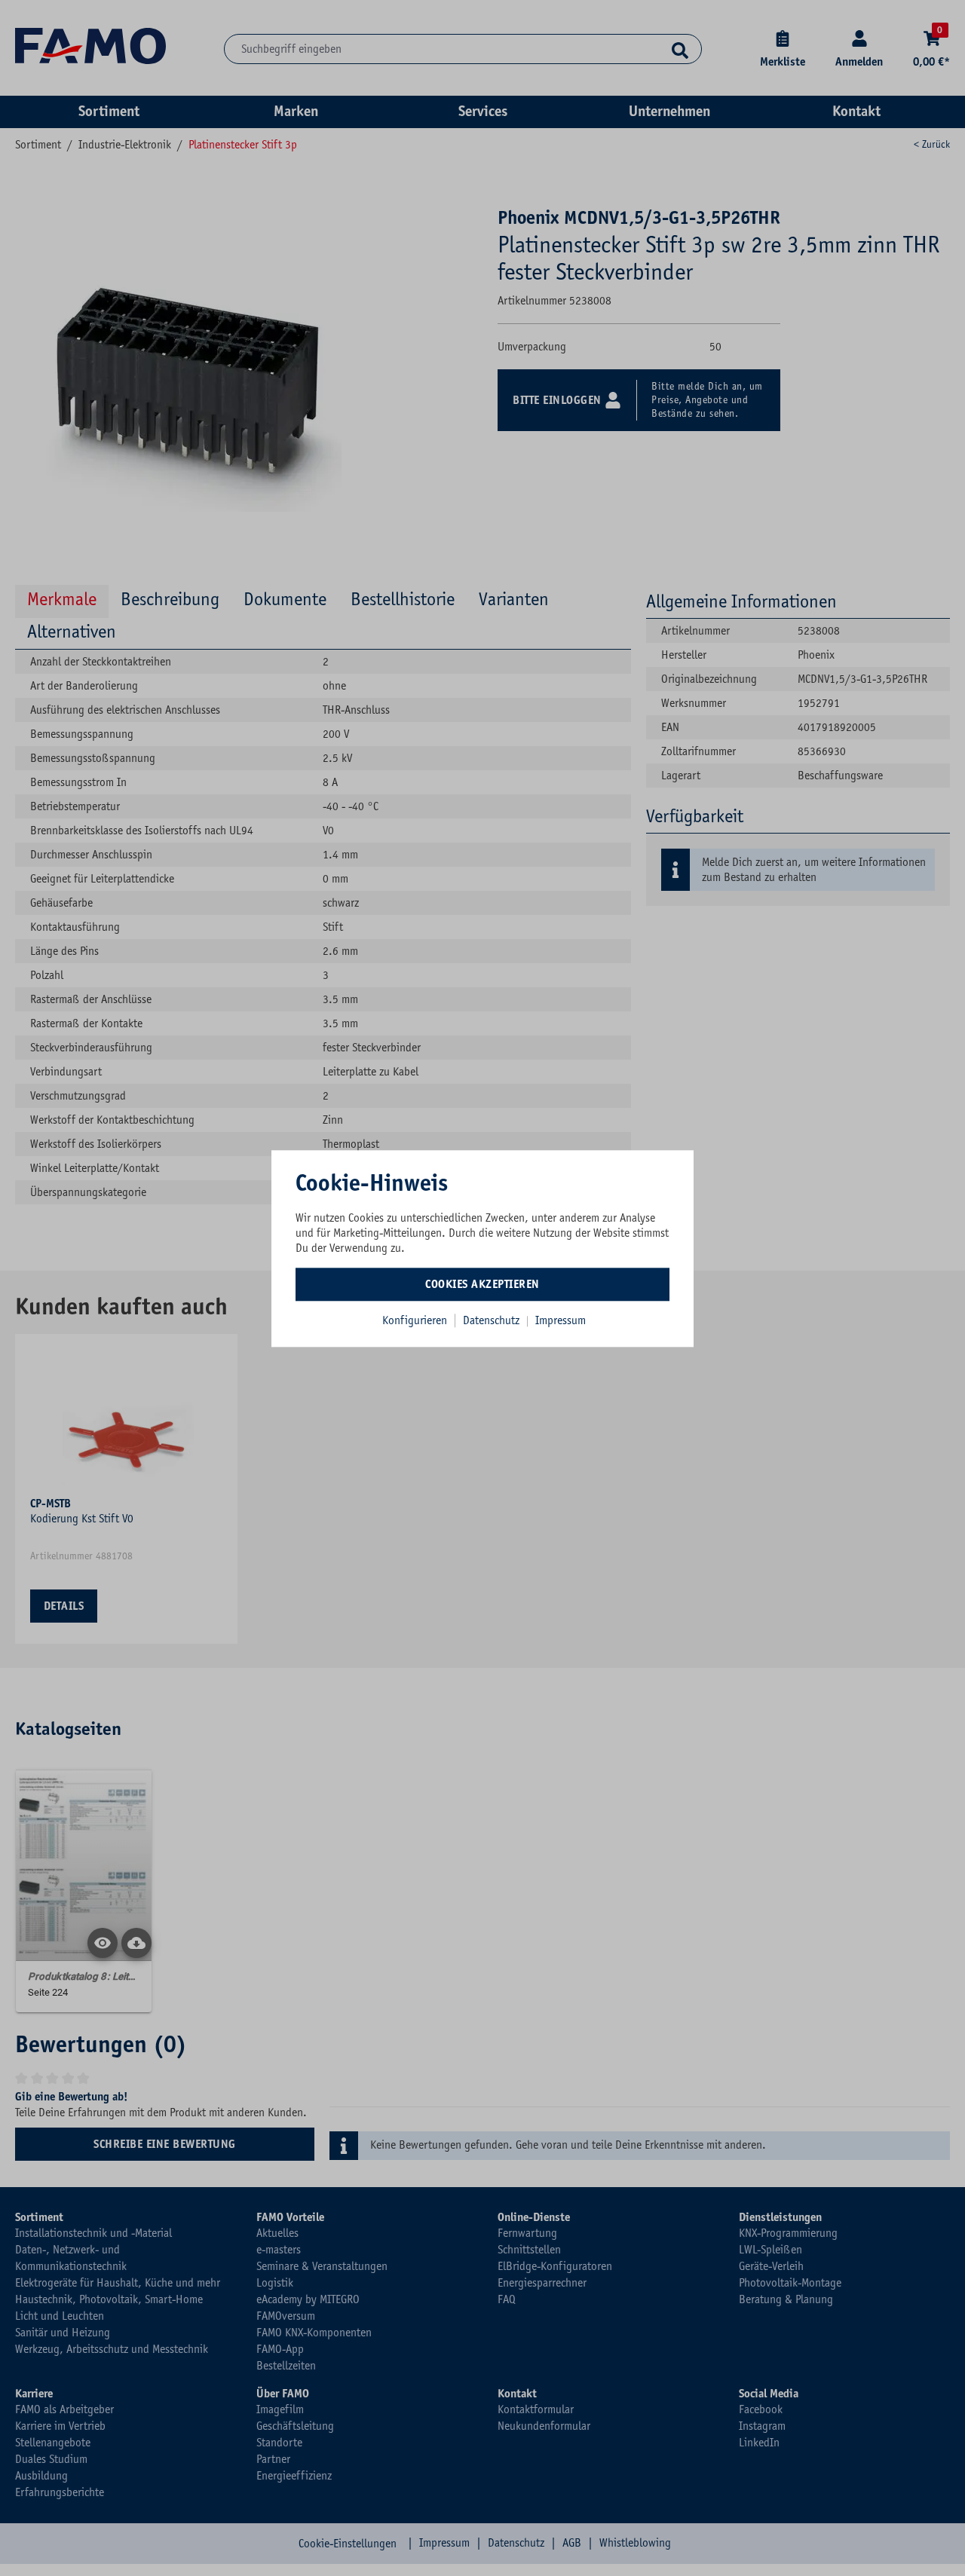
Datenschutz (493, 1320)
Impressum (561, 1320)
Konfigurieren (415, 1320)
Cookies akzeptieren (482, 1284)
